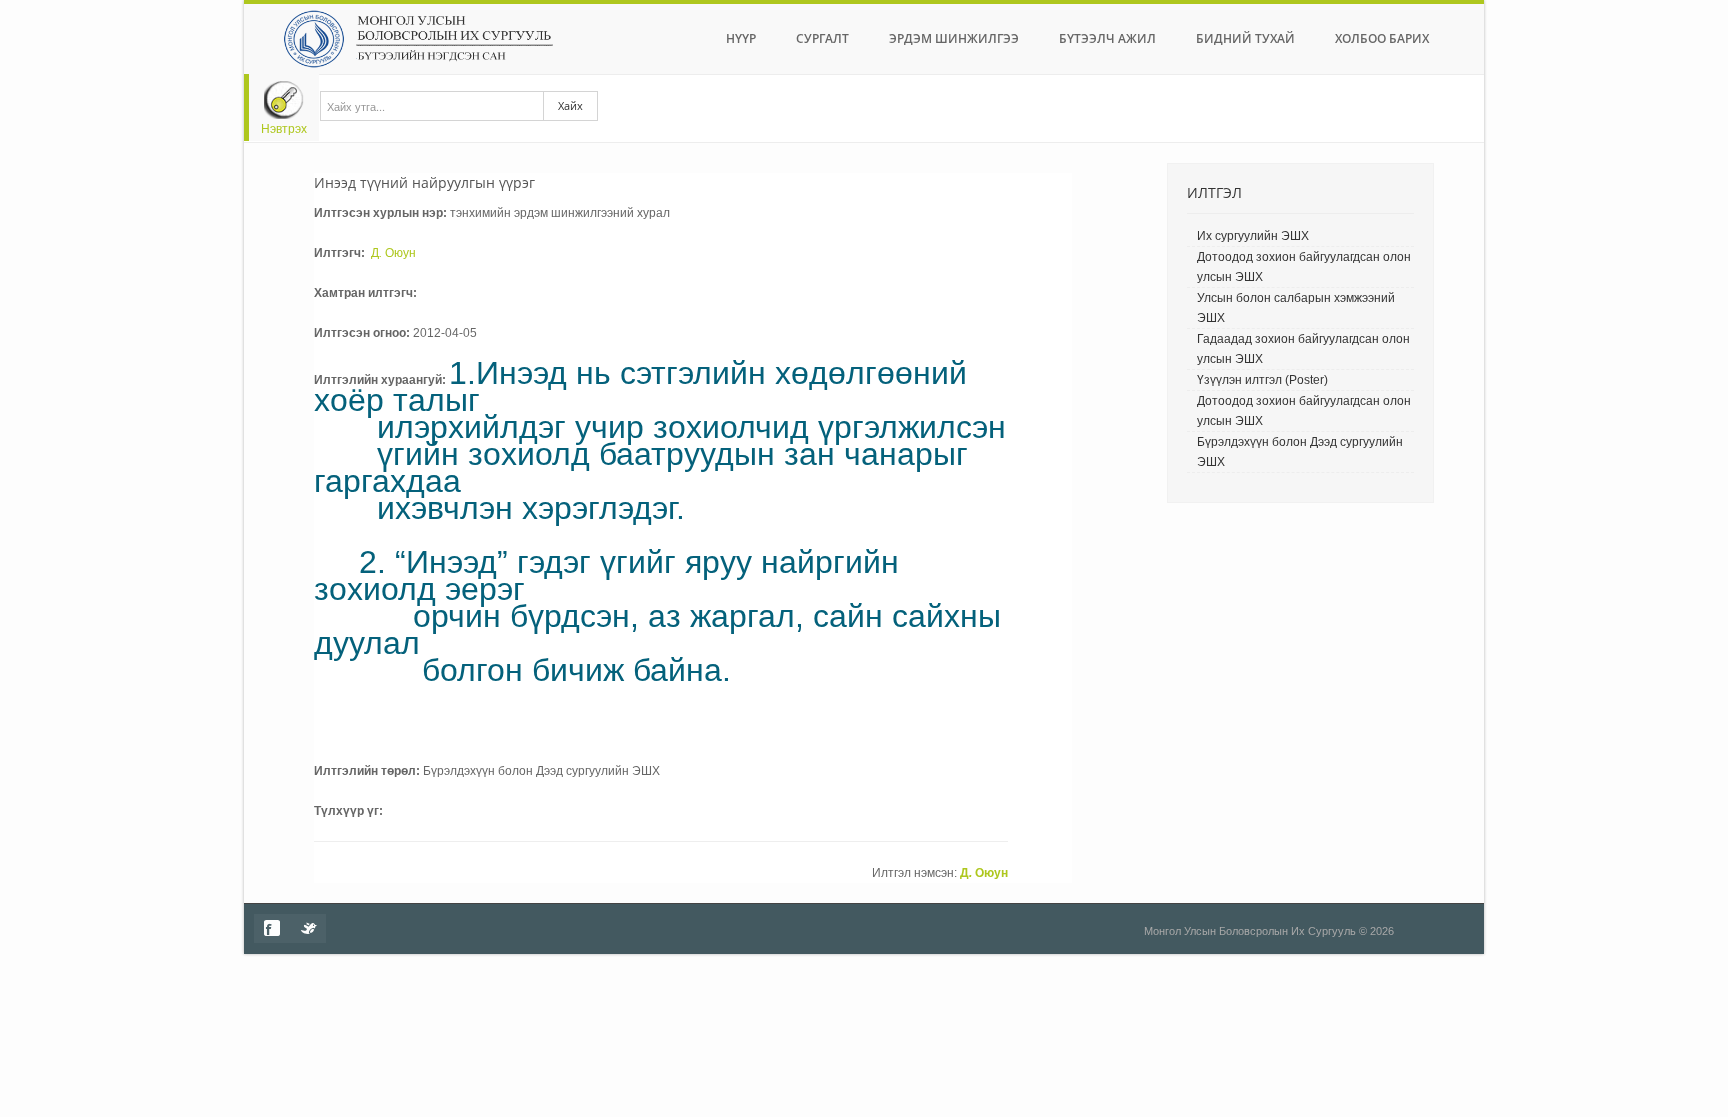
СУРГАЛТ (822, 38)
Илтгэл (1214, 192)
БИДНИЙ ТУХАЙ (1245, 38)
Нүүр (741, 38)
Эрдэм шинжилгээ (954, 38)
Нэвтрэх (284, 129)
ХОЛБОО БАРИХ (1382, 38)
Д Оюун (393, 253)
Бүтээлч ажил (1107, 38)
